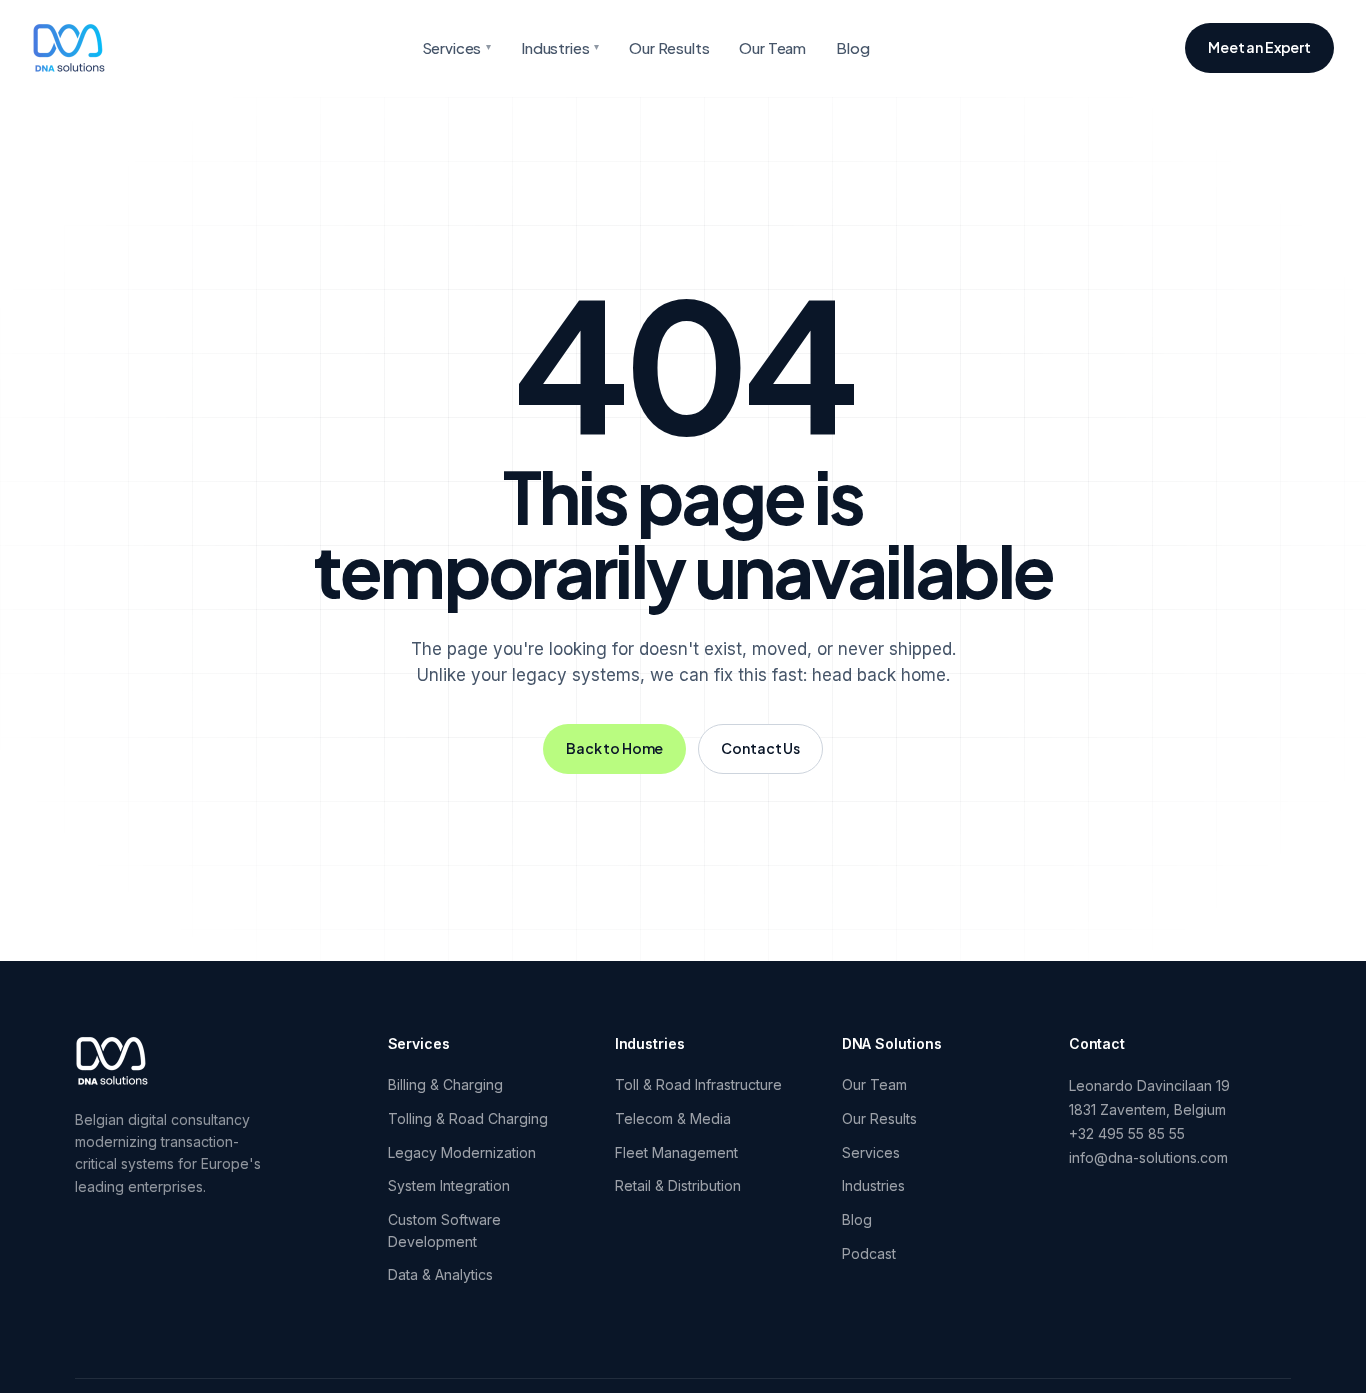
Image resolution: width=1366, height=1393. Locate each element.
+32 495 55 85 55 (1127, 1133)
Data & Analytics (440, 1274)
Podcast (869, 1253)
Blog (852, 47)
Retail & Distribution (678, 1185)
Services (457, 47)
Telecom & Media (673, 1118)
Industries (560, 47)
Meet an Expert (1259, 47)
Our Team (772, 47)
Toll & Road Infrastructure (698, 1084)
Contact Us (760, 748)
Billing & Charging (445, 1084)
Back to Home (614, 748)
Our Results (669, 47)
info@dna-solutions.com (1148, 1157)
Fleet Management (676, 1152)
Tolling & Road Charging (468, 1118)
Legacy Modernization (462, 1152)
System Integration (449, 1185)
